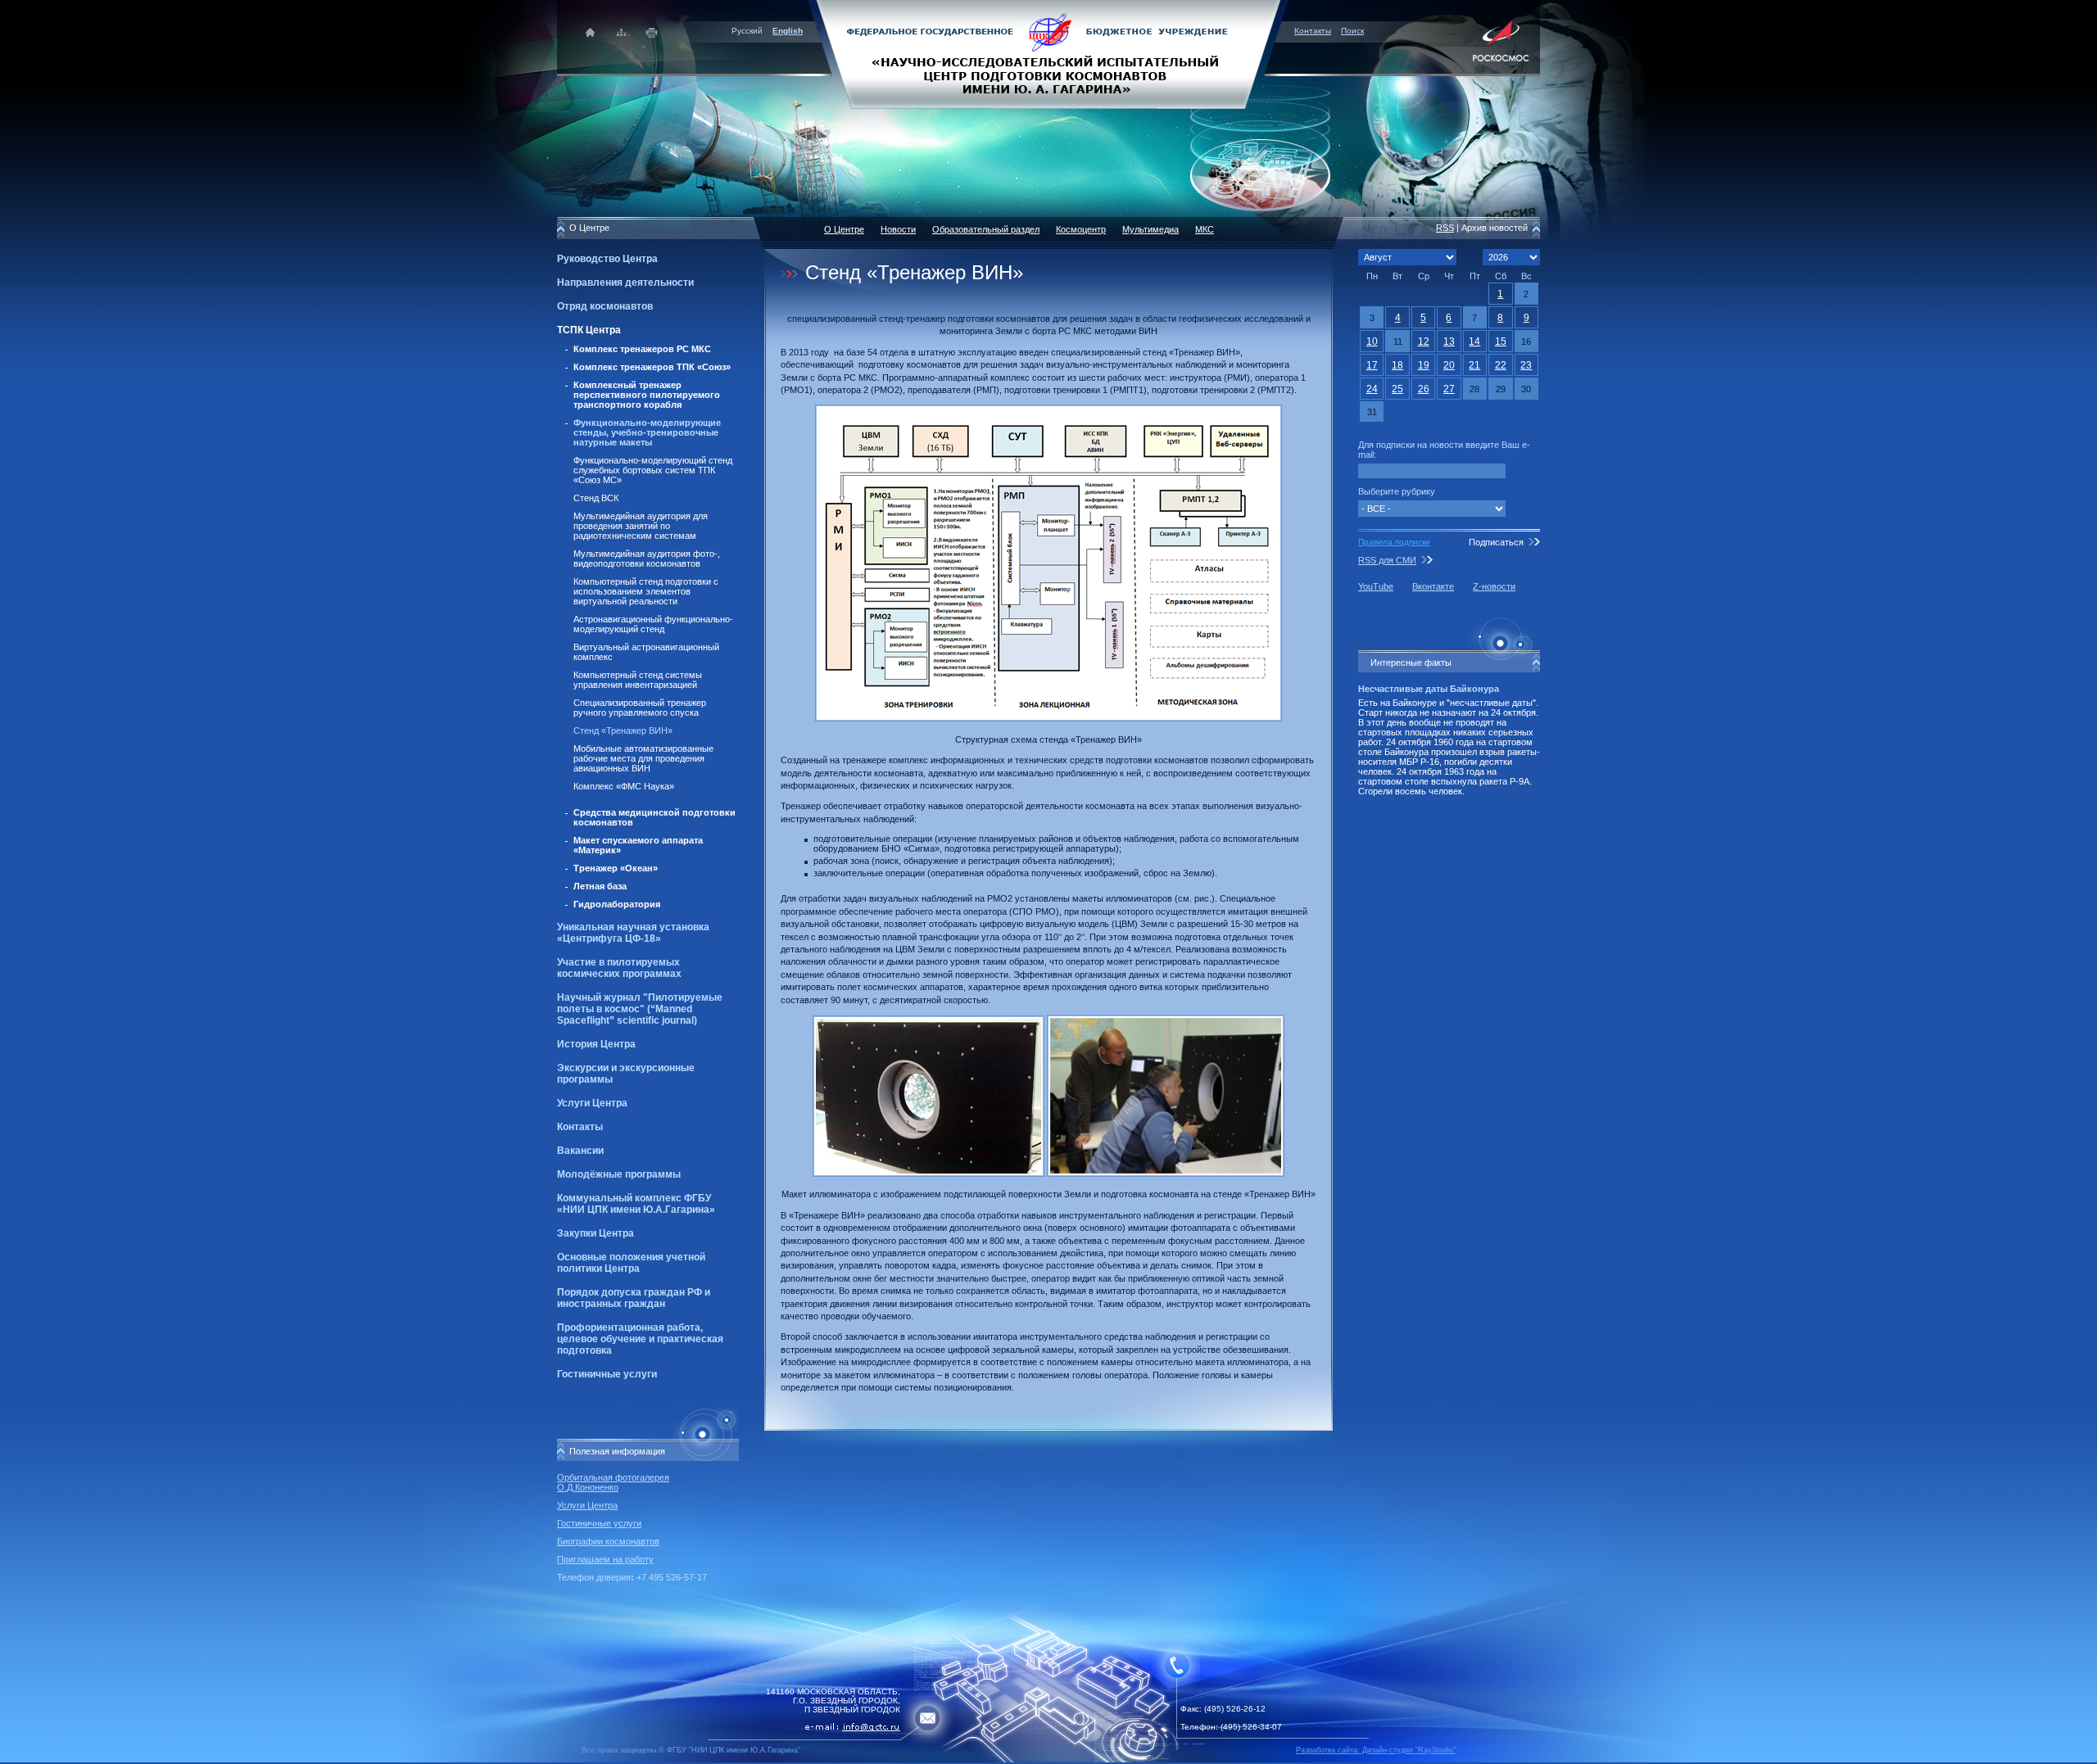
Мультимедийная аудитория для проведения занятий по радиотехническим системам (641, 526)
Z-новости (1494, 586)
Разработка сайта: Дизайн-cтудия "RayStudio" (1376, 1750)
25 (1397, 389)
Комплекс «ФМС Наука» (624, 786)
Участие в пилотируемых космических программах (619, 968)
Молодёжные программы (619, 1174)
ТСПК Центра (589, 330)
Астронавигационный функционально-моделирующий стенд (653, 624)
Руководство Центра (607, 259)
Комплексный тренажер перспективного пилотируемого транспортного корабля (647, 395)
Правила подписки (1394, 542)
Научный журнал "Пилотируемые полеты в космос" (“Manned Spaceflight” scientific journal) (640, 1009)
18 (1397, 365)
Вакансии (580, 1151)
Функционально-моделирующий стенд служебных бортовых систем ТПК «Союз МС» (653, 470)
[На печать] (652, 32)
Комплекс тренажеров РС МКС (642, 349)
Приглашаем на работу (605, 1559)
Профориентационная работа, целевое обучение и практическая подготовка (640, 1339)
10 (1372, 341)
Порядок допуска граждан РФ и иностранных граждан (634, 1298)
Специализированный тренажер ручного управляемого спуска (640, 708)
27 (1449, 389)
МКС (1205, 229)
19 (1424, 365)
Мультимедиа (1150, 229)
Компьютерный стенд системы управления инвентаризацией (638, 680)
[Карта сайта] (621, 32)
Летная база (600, 886)
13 (1449, 341)
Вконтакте (1433, 586)
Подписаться (1496, 542)
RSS (1445, 228)
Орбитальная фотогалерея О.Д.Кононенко (613, 1482)
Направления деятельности (625, 283)
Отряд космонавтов (605, 306)
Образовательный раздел (986, 229)
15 (1501, 341)
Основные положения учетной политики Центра (631, 1263)
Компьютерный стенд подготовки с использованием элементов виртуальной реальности (646, 591)
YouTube (1376, 586)
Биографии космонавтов (608, 1541)
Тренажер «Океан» (616, 868)
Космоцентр (1081, 229)
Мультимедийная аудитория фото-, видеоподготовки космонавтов (647, 559)
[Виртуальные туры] (1048, 1759)
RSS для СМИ (1387, 560)
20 (1449, 365)
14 (1474, 341)
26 (1424, 389)
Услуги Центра (592, 1103)
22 (1501, 365)
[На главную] (1048, 53)
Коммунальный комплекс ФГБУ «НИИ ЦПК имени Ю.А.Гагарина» (636, 1204)
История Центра (596, 1044)
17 (1372, 365)
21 (1474, 365)
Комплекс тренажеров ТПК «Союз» (652, 367)
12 (1424, 341)
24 (1372, 389)
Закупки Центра (596, 1233)
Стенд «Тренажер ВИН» (623, 730)
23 (1526, 365)
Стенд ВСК (596, 498)
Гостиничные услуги (607, 1374)
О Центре (844, 229)
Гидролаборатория (617, 904)
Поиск (1352, 31)
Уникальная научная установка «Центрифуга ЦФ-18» (633, 933)
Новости (898, 229)
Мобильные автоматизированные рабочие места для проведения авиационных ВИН (643, 758)
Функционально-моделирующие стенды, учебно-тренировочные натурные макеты (647, 432)
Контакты (1313, 31)
